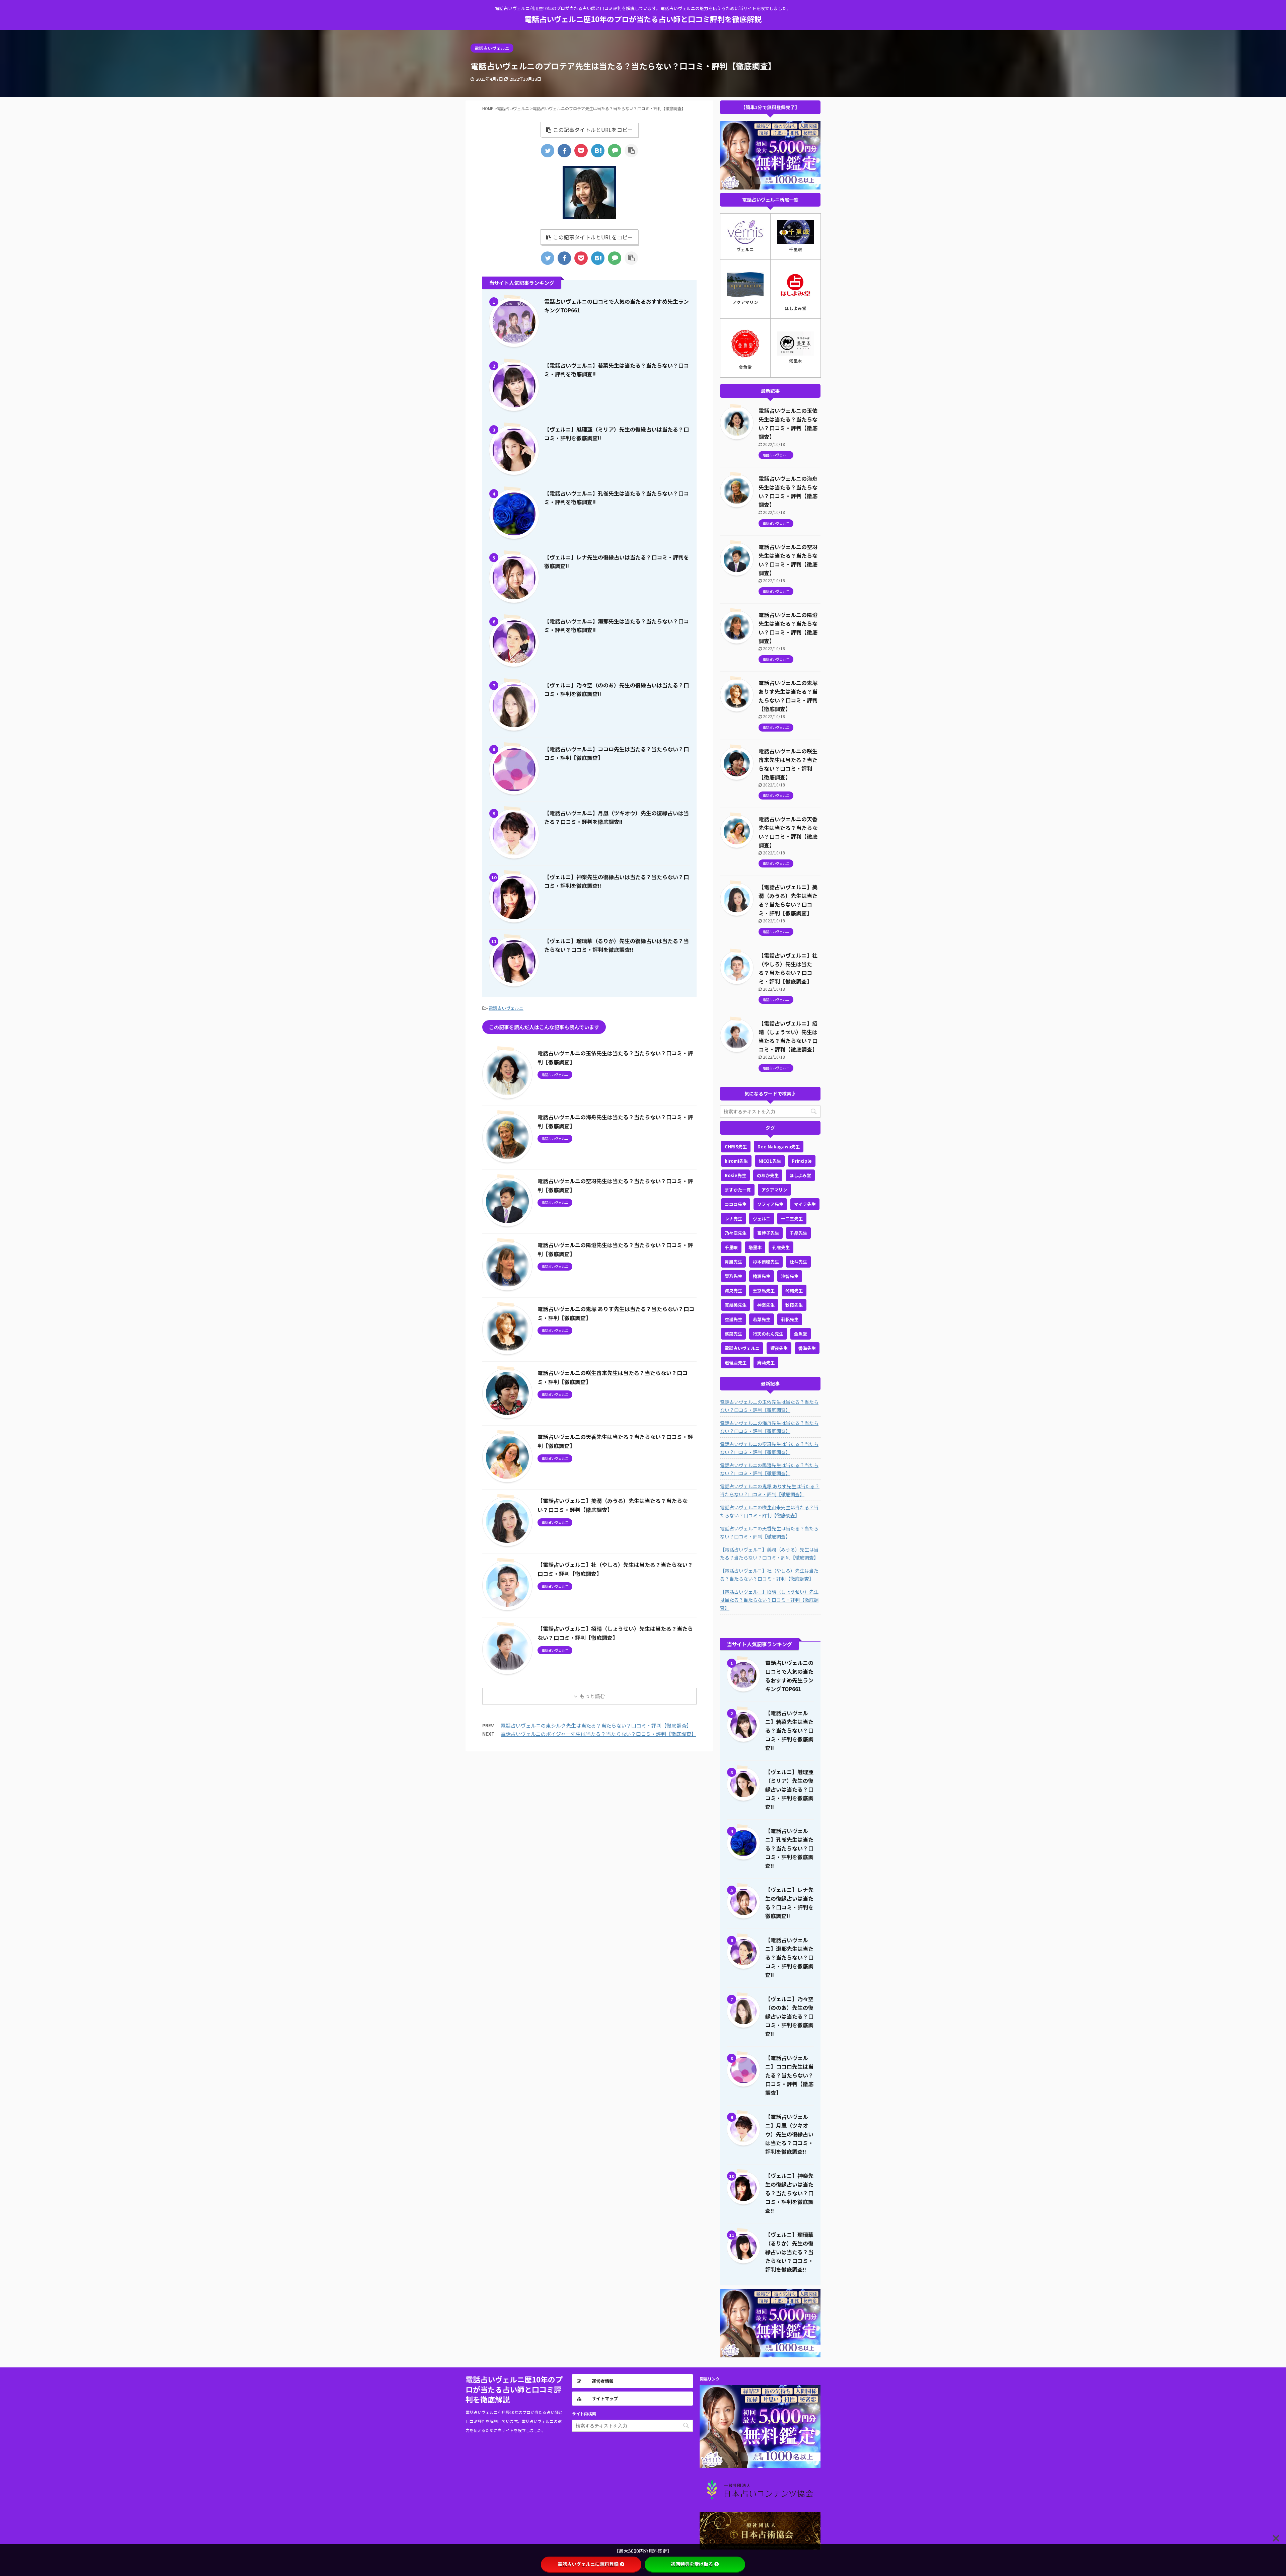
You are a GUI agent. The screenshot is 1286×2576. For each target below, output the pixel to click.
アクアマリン (774, 1190)
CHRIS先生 (736, 1147)
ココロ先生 (736, 1204)
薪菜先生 (733, 1334)
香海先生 (807, 1348)
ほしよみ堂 (800, 1175)
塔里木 (755, 1247)
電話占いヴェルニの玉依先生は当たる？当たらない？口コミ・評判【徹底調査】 (769, 1406)
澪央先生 (733, 1291)
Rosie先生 (735, 1175)
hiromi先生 (736, 1161)
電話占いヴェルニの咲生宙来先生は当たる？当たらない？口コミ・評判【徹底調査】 (769, 1511)
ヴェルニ (762, 1219)
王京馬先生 (764, 1291)
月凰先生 (733, 1262)
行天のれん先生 (768, 1334)
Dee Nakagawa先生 (779, 1147)
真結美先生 (736, 1305)
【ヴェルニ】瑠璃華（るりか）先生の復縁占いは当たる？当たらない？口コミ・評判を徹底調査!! (789, 2252)
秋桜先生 (794, 1305)
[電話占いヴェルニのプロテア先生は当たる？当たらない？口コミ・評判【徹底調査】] (598, 151)
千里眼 (731, 1247)
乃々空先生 (736, 1233)
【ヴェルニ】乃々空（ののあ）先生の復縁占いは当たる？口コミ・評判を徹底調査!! (789, 2016)
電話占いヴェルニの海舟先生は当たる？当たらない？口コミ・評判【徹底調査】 (769, 1427)
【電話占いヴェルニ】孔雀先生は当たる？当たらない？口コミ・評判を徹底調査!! (789, 1848)
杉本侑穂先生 (766, 1262)
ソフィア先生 (770, 1204)
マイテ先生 (805, 1204)
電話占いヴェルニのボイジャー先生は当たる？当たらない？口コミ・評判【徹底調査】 (598, 1734)
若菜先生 (762, 1319)
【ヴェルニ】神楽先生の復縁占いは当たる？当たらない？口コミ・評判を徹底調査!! (789, 2193)
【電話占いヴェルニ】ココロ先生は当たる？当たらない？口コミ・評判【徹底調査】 (789, 2075)
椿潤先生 (762, 1276)
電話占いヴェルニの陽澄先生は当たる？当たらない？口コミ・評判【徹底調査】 (769, 1469)
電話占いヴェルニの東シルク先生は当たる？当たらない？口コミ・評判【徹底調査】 (596, 1725)
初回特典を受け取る (692, 2564)
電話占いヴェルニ (506, 1008)
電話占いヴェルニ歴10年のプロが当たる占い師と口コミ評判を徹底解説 (643, 19)
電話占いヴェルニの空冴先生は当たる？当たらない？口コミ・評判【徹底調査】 (769, 1448)
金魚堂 (801, 1334)
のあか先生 (768, 1175)
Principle (802, 1161)
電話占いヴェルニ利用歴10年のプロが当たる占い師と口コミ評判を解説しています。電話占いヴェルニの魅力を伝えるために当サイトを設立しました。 (514, 2421)
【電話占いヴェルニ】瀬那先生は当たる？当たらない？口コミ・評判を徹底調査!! (789, 1957)
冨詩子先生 (768, 1233)
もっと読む (592, 1696)
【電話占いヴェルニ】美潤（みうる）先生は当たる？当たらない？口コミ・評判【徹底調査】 (769, 1554)
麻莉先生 (766, 1362)
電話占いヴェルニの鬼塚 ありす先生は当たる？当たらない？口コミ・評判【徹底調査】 (770, 1490)
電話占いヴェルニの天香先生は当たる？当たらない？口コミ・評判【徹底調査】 (769, 1532)
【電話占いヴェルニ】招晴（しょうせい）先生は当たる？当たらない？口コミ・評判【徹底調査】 (769, 1600)
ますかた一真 (738, 1190)
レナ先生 (733, 1219)
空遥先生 (733, 1319)
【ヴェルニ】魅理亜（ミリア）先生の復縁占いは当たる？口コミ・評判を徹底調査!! (789, 1789)
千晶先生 (798, 1233)
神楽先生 (766, 1305)
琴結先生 (794, 1291)
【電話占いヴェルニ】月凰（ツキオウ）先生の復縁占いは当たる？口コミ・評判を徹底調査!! (789, 2134)
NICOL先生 (770, 1161)
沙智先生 (790, 1276)
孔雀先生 (781, 1247)
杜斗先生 (798, 1262)
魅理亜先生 (736, 1362)
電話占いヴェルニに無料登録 (588, 2564)
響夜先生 (779, 1348)
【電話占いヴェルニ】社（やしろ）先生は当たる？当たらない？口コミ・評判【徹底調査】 (769, 1575)
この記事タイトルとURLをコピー (593, 130)
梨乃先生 (733, 1276)
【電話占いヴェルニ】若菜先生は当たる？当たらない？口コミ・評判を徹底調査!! (789, 1730)
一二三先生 (792, 1219)
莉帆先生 (790, 1319)
